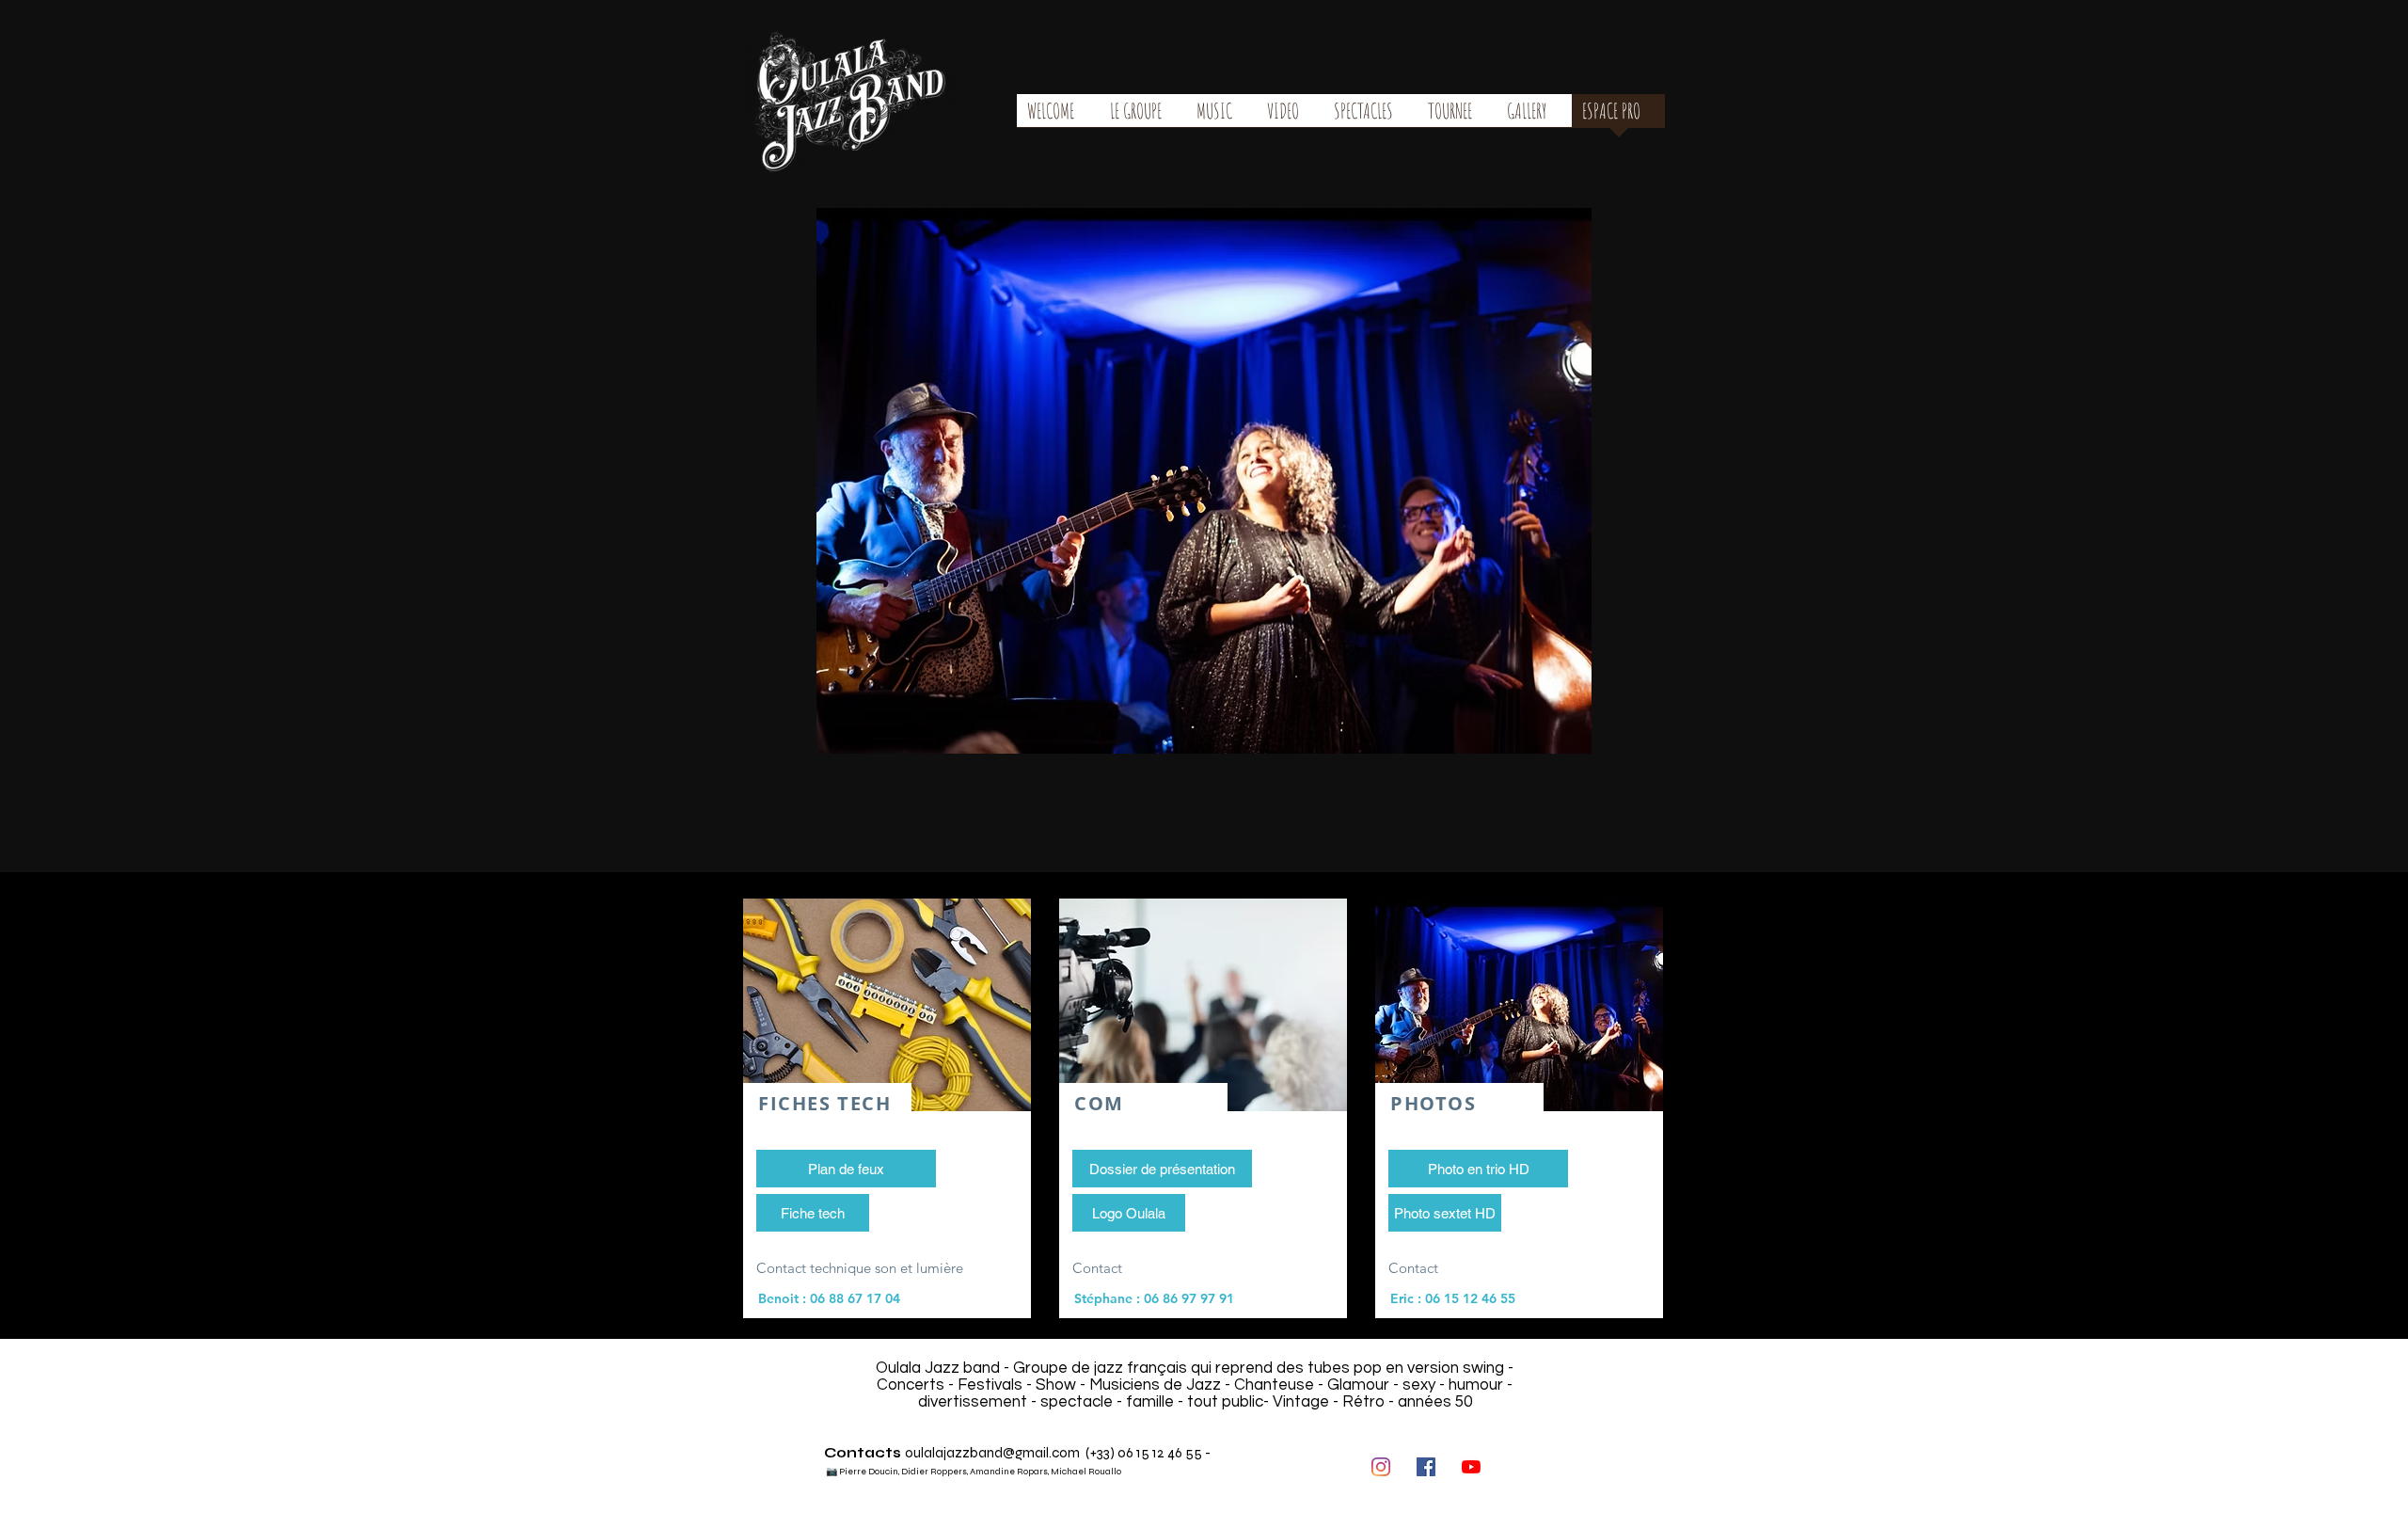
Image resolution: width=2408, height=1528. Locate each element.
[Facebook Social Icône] (1426, 1467)
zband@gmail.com (1021, 1453)
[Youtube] (1471, 1467)
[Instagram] (1381, 1467)
